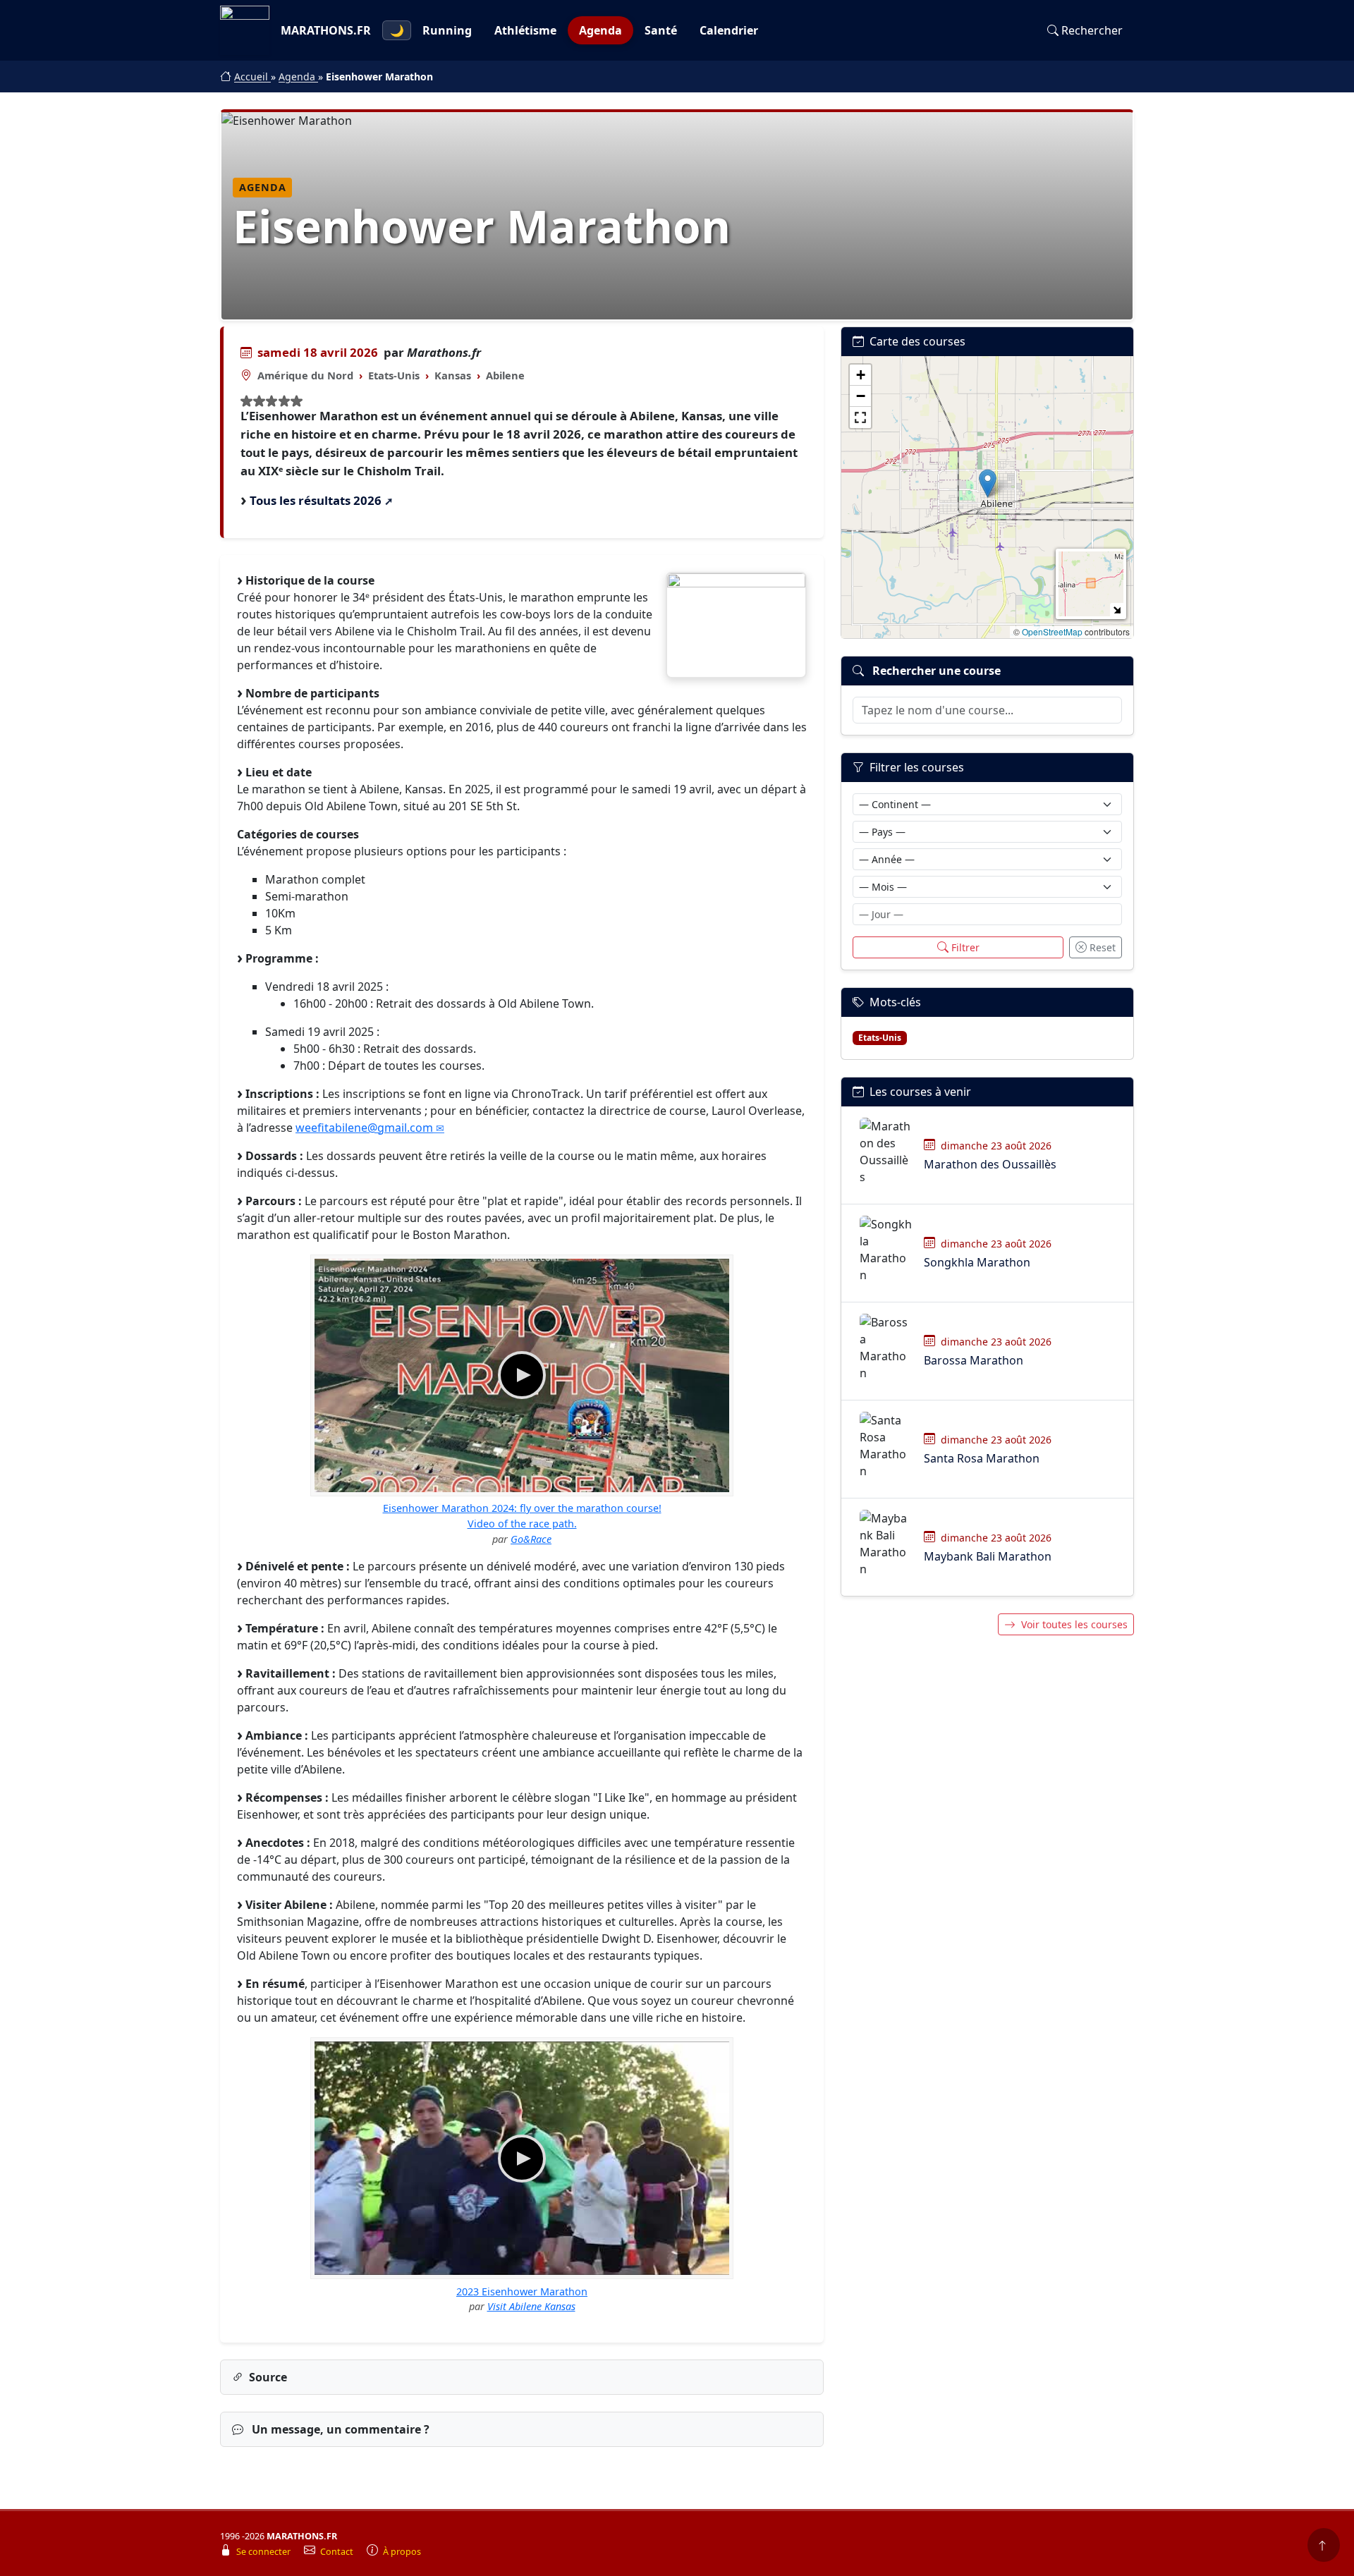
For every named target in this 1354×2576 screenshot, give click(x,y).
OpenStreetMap (1052, 631)
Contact (338, 2552)
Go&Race (531, 1539)
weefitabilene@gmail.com (364, 1128)
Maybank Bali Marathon (988, 1556)
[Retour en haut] (1324, 2545)
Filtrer (965, 947)
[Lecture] (522, 1375)
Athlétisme (525, 30)
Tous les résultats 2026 (316, 500)
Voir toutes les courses (1074, 1624)
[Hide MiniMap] (1117, 610)
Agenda (600, 30)
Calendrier (729, 30)
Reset (1103, 947)
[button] (988, 483)
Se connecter (264, 2552)
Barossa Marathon (974, 1360)
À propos (402, 2552)
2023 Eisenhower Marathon (522, 2291)
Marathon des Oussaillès (990, 1164)
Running (447, 30)
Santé (661, 30)
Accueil (252, 77)
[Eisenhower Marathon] (736, 625)
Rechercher (1092, 30)
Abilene (505, 375)
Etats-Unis (394, 375)
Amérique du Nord (305, 375)
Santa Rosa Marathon (982, 1458)
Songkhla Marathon (977, 1262)
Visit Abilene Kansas (531, 2306)
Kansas (453, 375)
